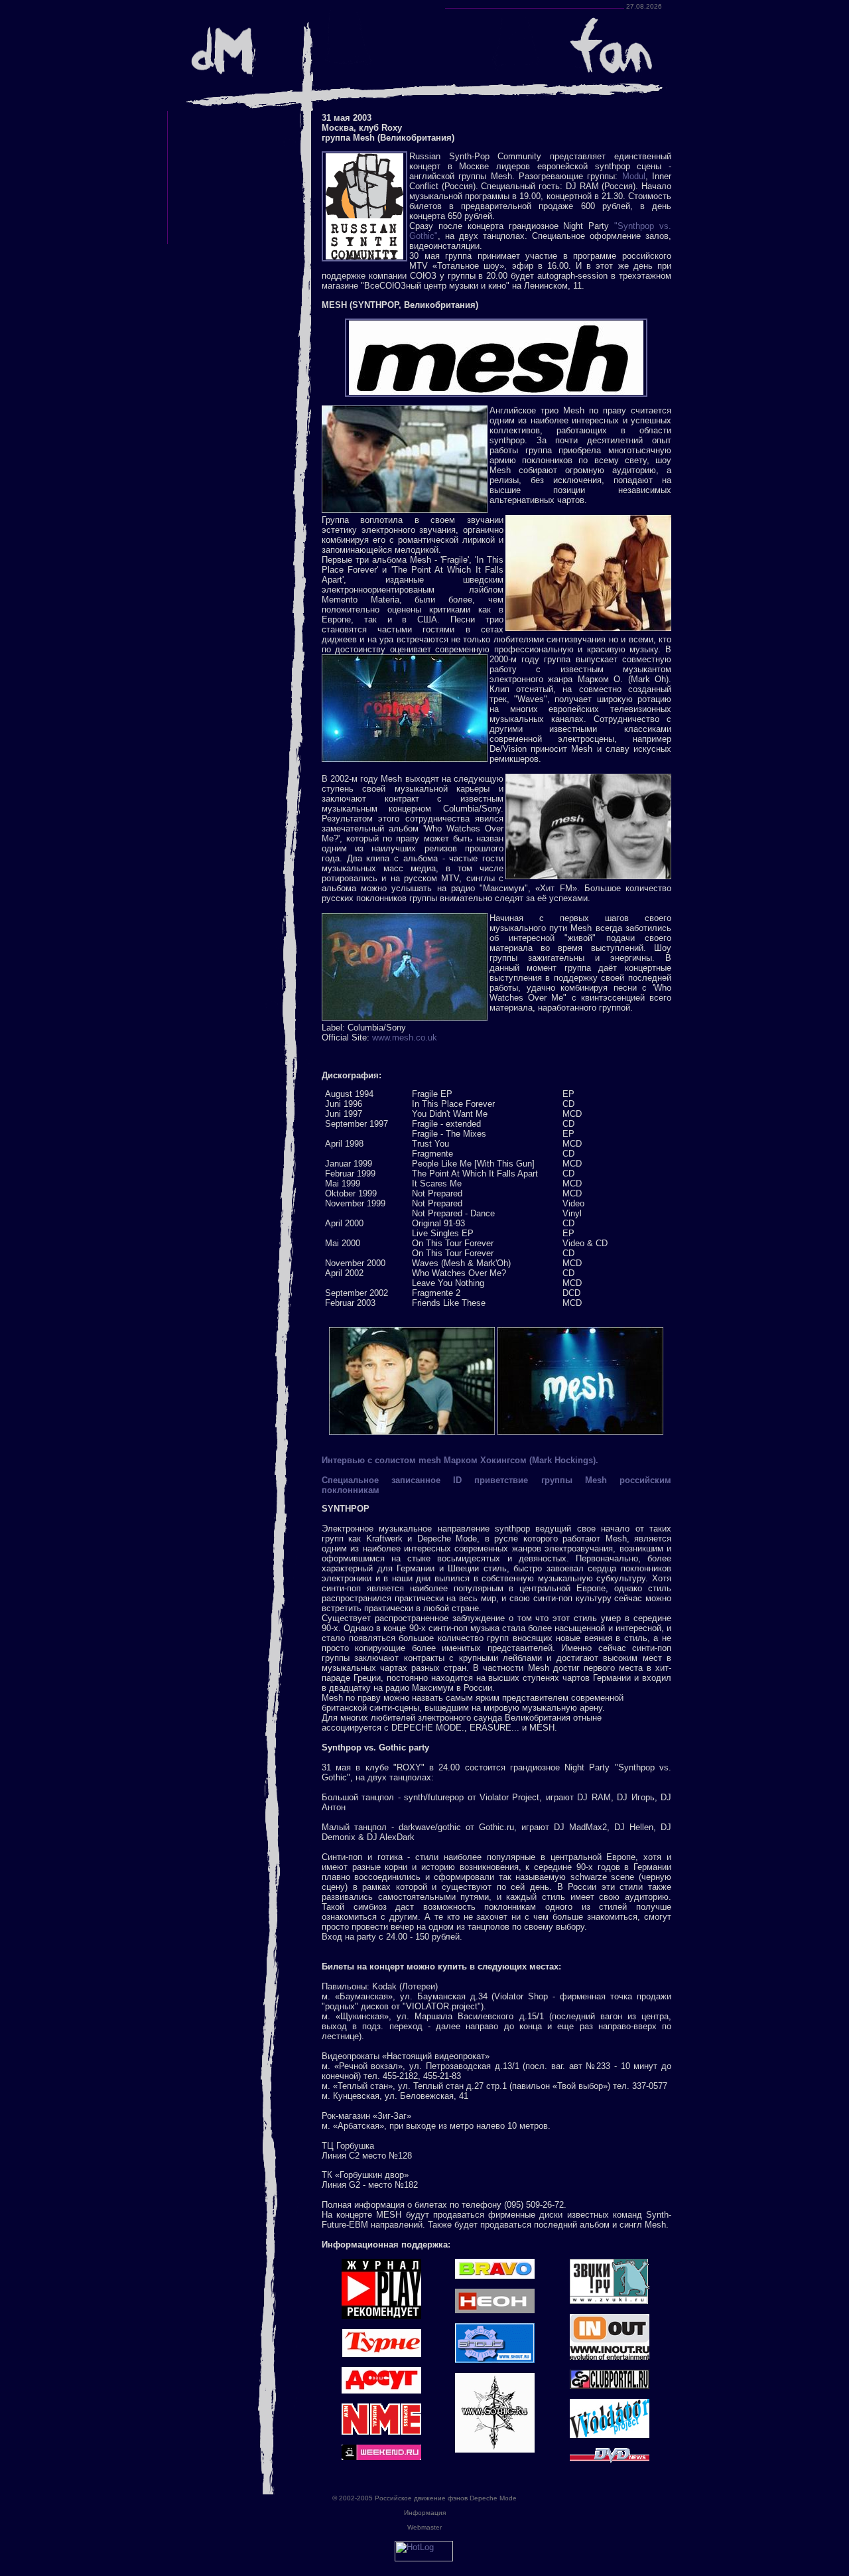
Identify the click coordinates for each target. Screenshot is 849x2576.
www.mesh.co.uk (405, 1038)
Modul (634, 176)
